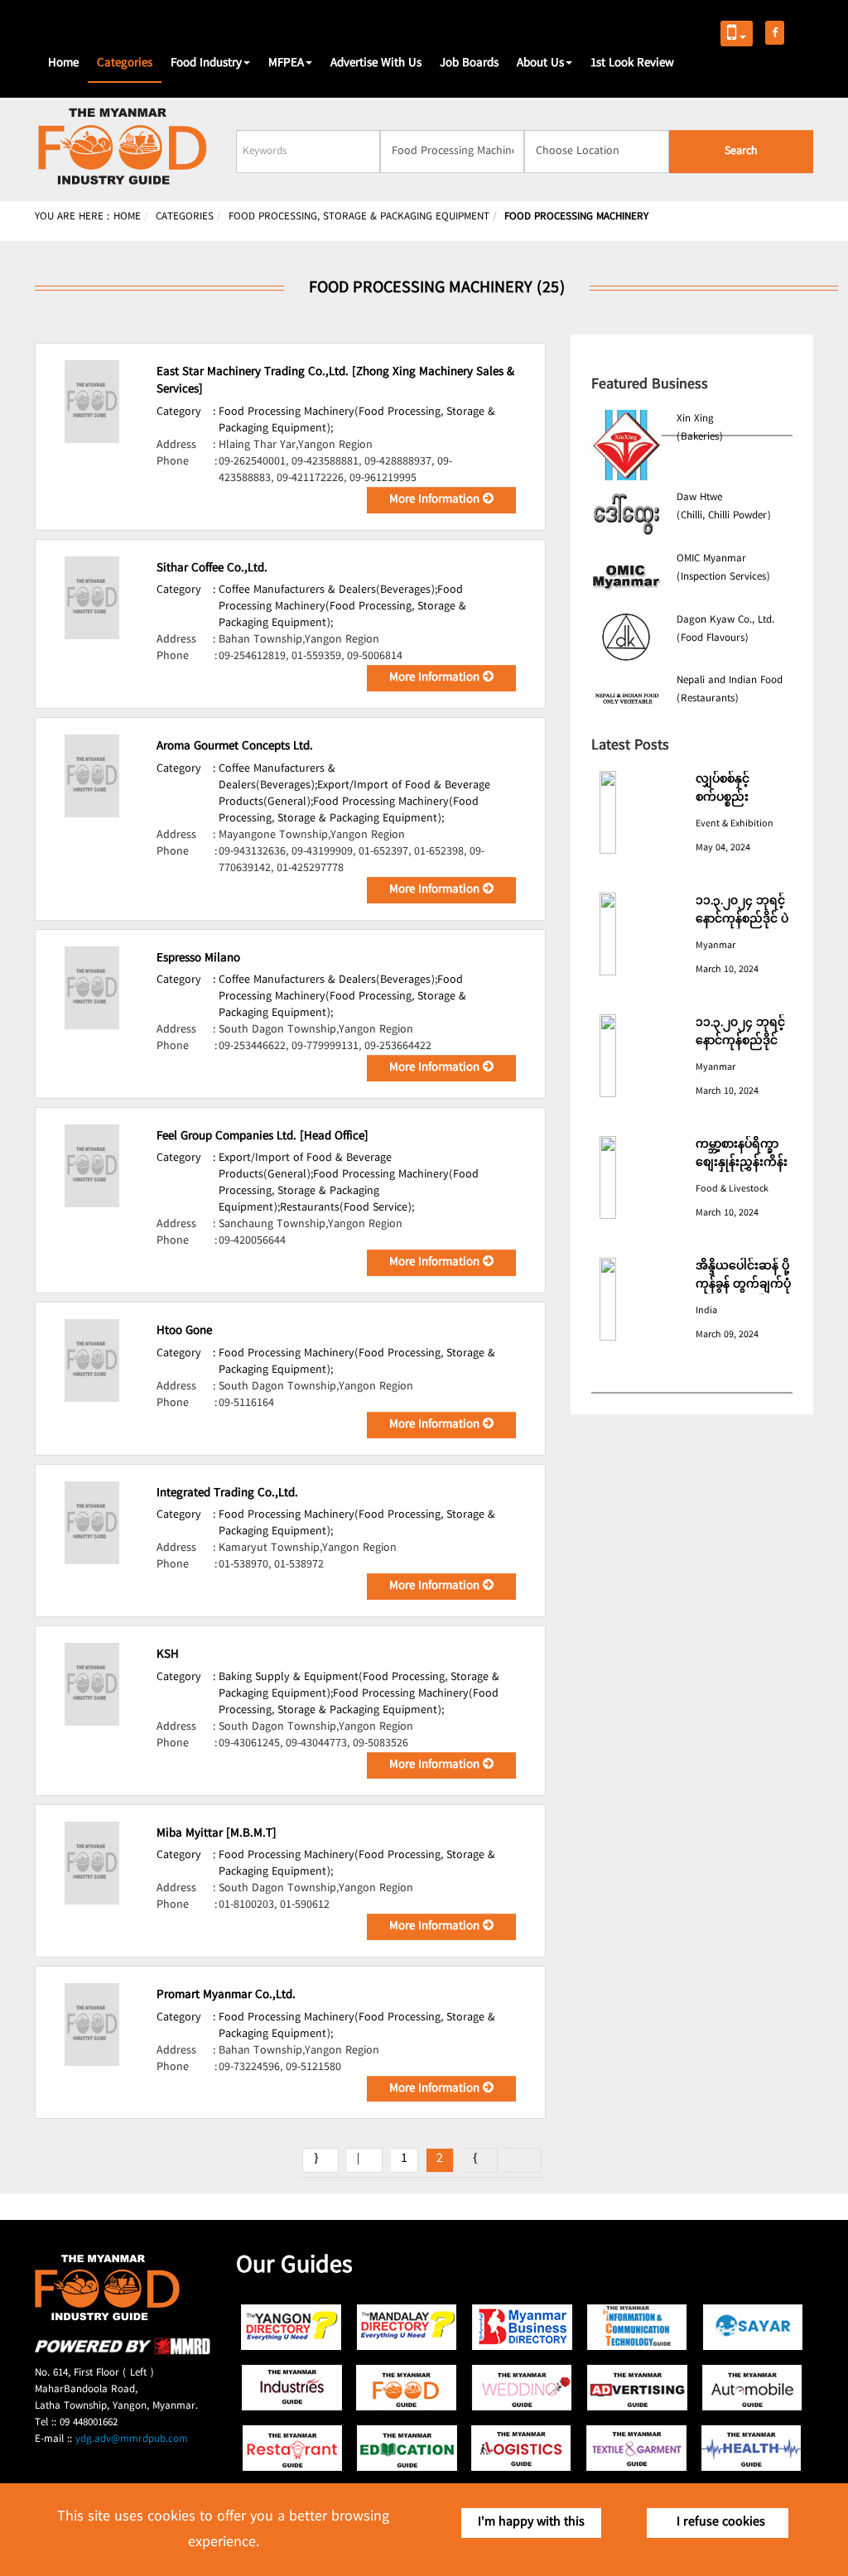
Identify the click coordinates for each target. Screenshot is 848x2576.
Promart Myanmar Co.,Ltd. (226, 1996)
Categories (125, 64)
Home (63, 64)
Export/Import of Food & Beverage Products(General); (305, 1167)
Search (741, 152)
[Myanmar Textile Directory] (637, 2448)
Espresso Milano (198, 959)
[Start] (320, 2160)
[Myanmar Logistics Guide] (522, 2448)
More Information (436, 500)
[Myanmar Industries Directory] (292, 2388)
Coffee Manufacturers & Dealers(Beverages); (328, 590)
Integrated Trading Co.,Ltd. (227, 1494)
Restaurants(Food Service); (347, 1208)
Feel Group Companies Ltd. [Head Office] (263, 1137)
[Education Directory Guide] (407, 2448)
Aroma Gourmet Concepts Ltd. (235, 747)
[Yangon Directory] (292, 2327)
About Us (540, 64)
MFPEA (286, 64)
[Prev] (365, 2160)
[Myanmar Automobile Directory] (752, 2388)
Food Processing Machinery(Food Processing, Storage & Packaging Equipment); (357, 421)
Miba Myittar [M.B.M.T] (217, 1834)
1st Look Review (632, 64)
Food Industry (206, 64)
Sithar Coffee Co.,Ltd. (212, 569)
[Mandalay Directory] (407, 2327)
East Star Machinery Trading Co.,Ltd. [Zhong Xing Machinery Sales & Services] (335, 381)
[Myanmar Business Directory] (522, 2327)
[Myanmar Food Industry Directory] (407, 2388)
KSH (168, 1655)
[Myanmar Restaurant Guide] (292, 2448)
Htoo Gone (184, 1331)
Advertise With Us (376, 64)
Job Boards (469, 64)
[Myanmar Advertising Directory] (637, 2388)
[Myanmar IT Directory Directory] (637, 2327)
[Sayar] (752, 2327)
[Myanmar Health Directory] (752, 2448)
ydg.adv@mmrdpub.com (132, 2439)
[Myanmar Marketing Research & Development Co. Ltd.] (123, 2352)
